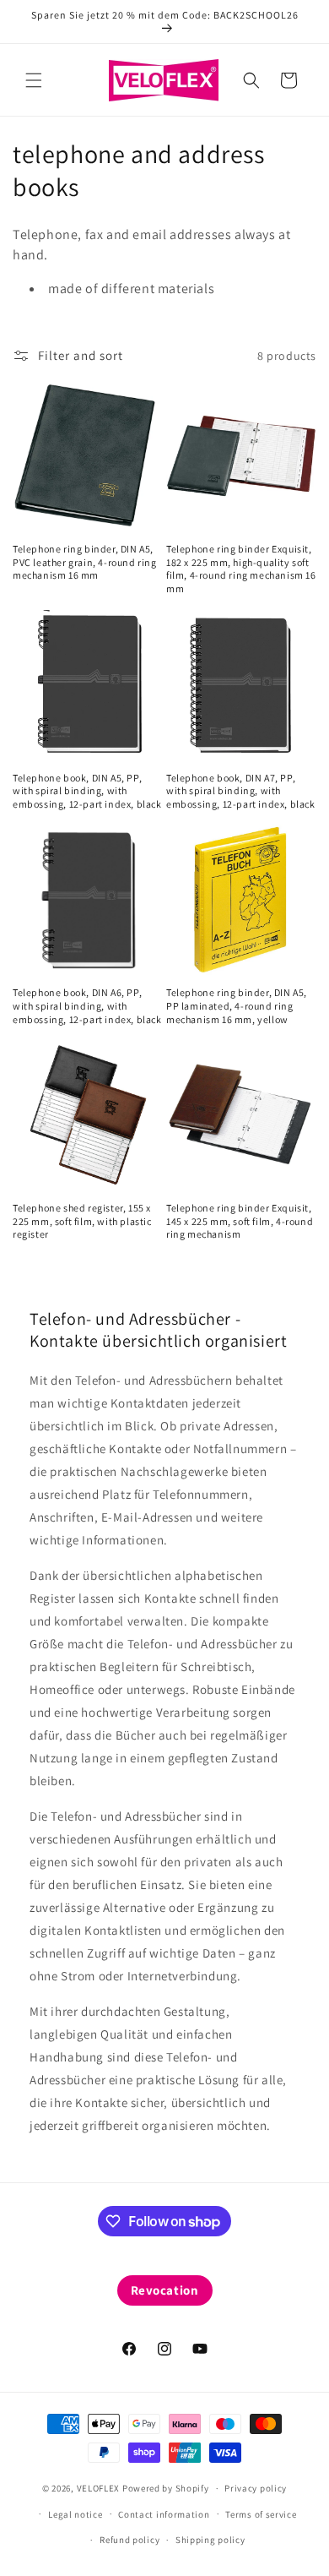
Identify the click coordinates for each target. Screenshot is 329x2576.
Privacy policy (256, 2488)
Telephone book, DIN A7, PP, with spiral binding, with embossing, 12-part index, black (241, 791)
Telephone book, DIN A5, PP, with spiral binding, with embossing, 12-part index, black (87, 791)
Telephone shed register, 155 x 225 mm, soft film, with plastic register (82, 1221)
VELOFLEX (99, 2488)
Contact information (164, 2514)
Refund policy (129, 2540)
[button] (34, 80)
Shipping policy (210, 2540)
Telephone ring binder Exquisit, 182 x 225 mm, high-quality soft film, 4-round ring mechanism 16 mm (241, 569)
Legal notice (75, 2514)
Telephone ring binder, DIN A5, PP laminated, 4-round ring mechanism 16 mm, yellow (237, 1005)
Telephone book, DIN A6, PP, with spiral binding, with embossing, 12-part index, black (87, 1005)
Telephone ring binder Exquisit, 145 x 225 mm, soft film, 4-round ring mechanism (240, 1221)
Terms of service (261, 2514)
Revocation (165, 2290)
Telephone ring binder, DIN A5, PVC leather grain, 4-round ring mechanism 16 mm (85, 562)
